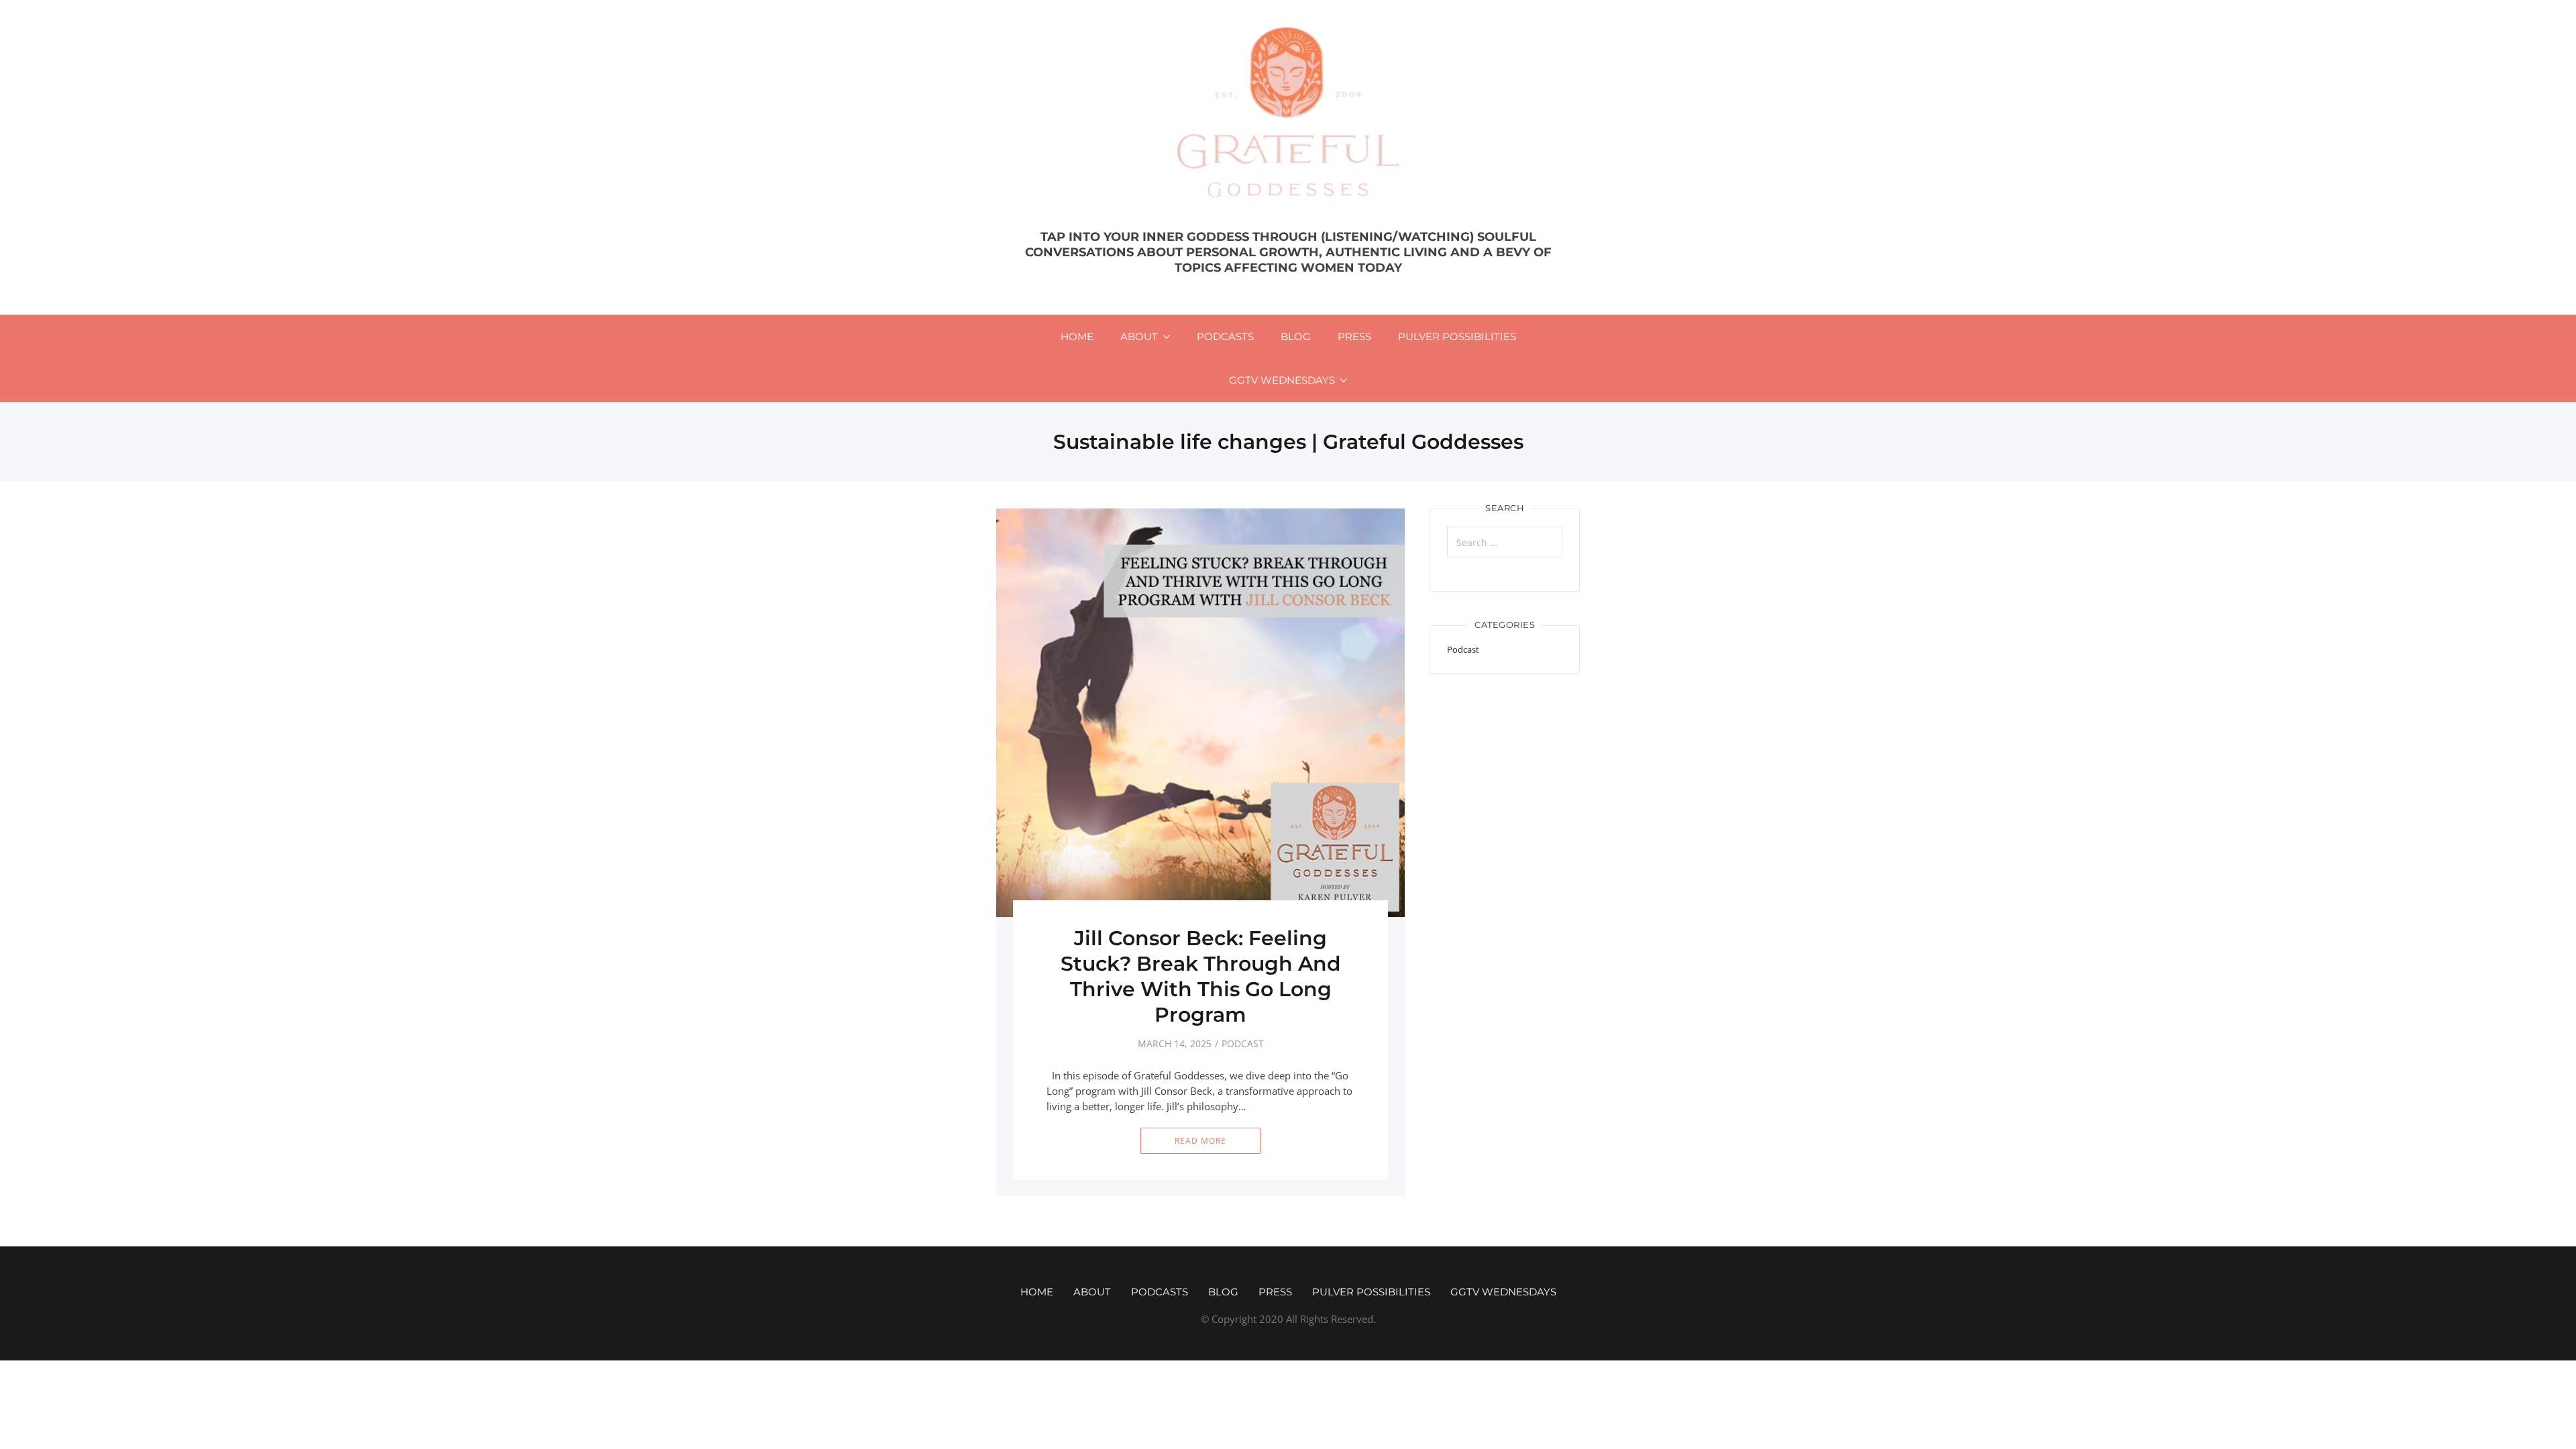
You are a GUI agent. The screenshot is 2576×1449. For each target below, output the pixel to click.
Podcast (1243, 1043)
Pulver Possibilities (1457, 336)
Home (1077, 336)
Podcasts (1225, 336)
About (1139, 336)
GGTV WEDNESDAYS (1282, 380)
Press (1354, 336)
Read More (1200, 1141)
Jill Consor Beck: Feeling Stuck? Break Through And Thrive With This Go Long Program (1201, 976)
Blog (1296, 336)
